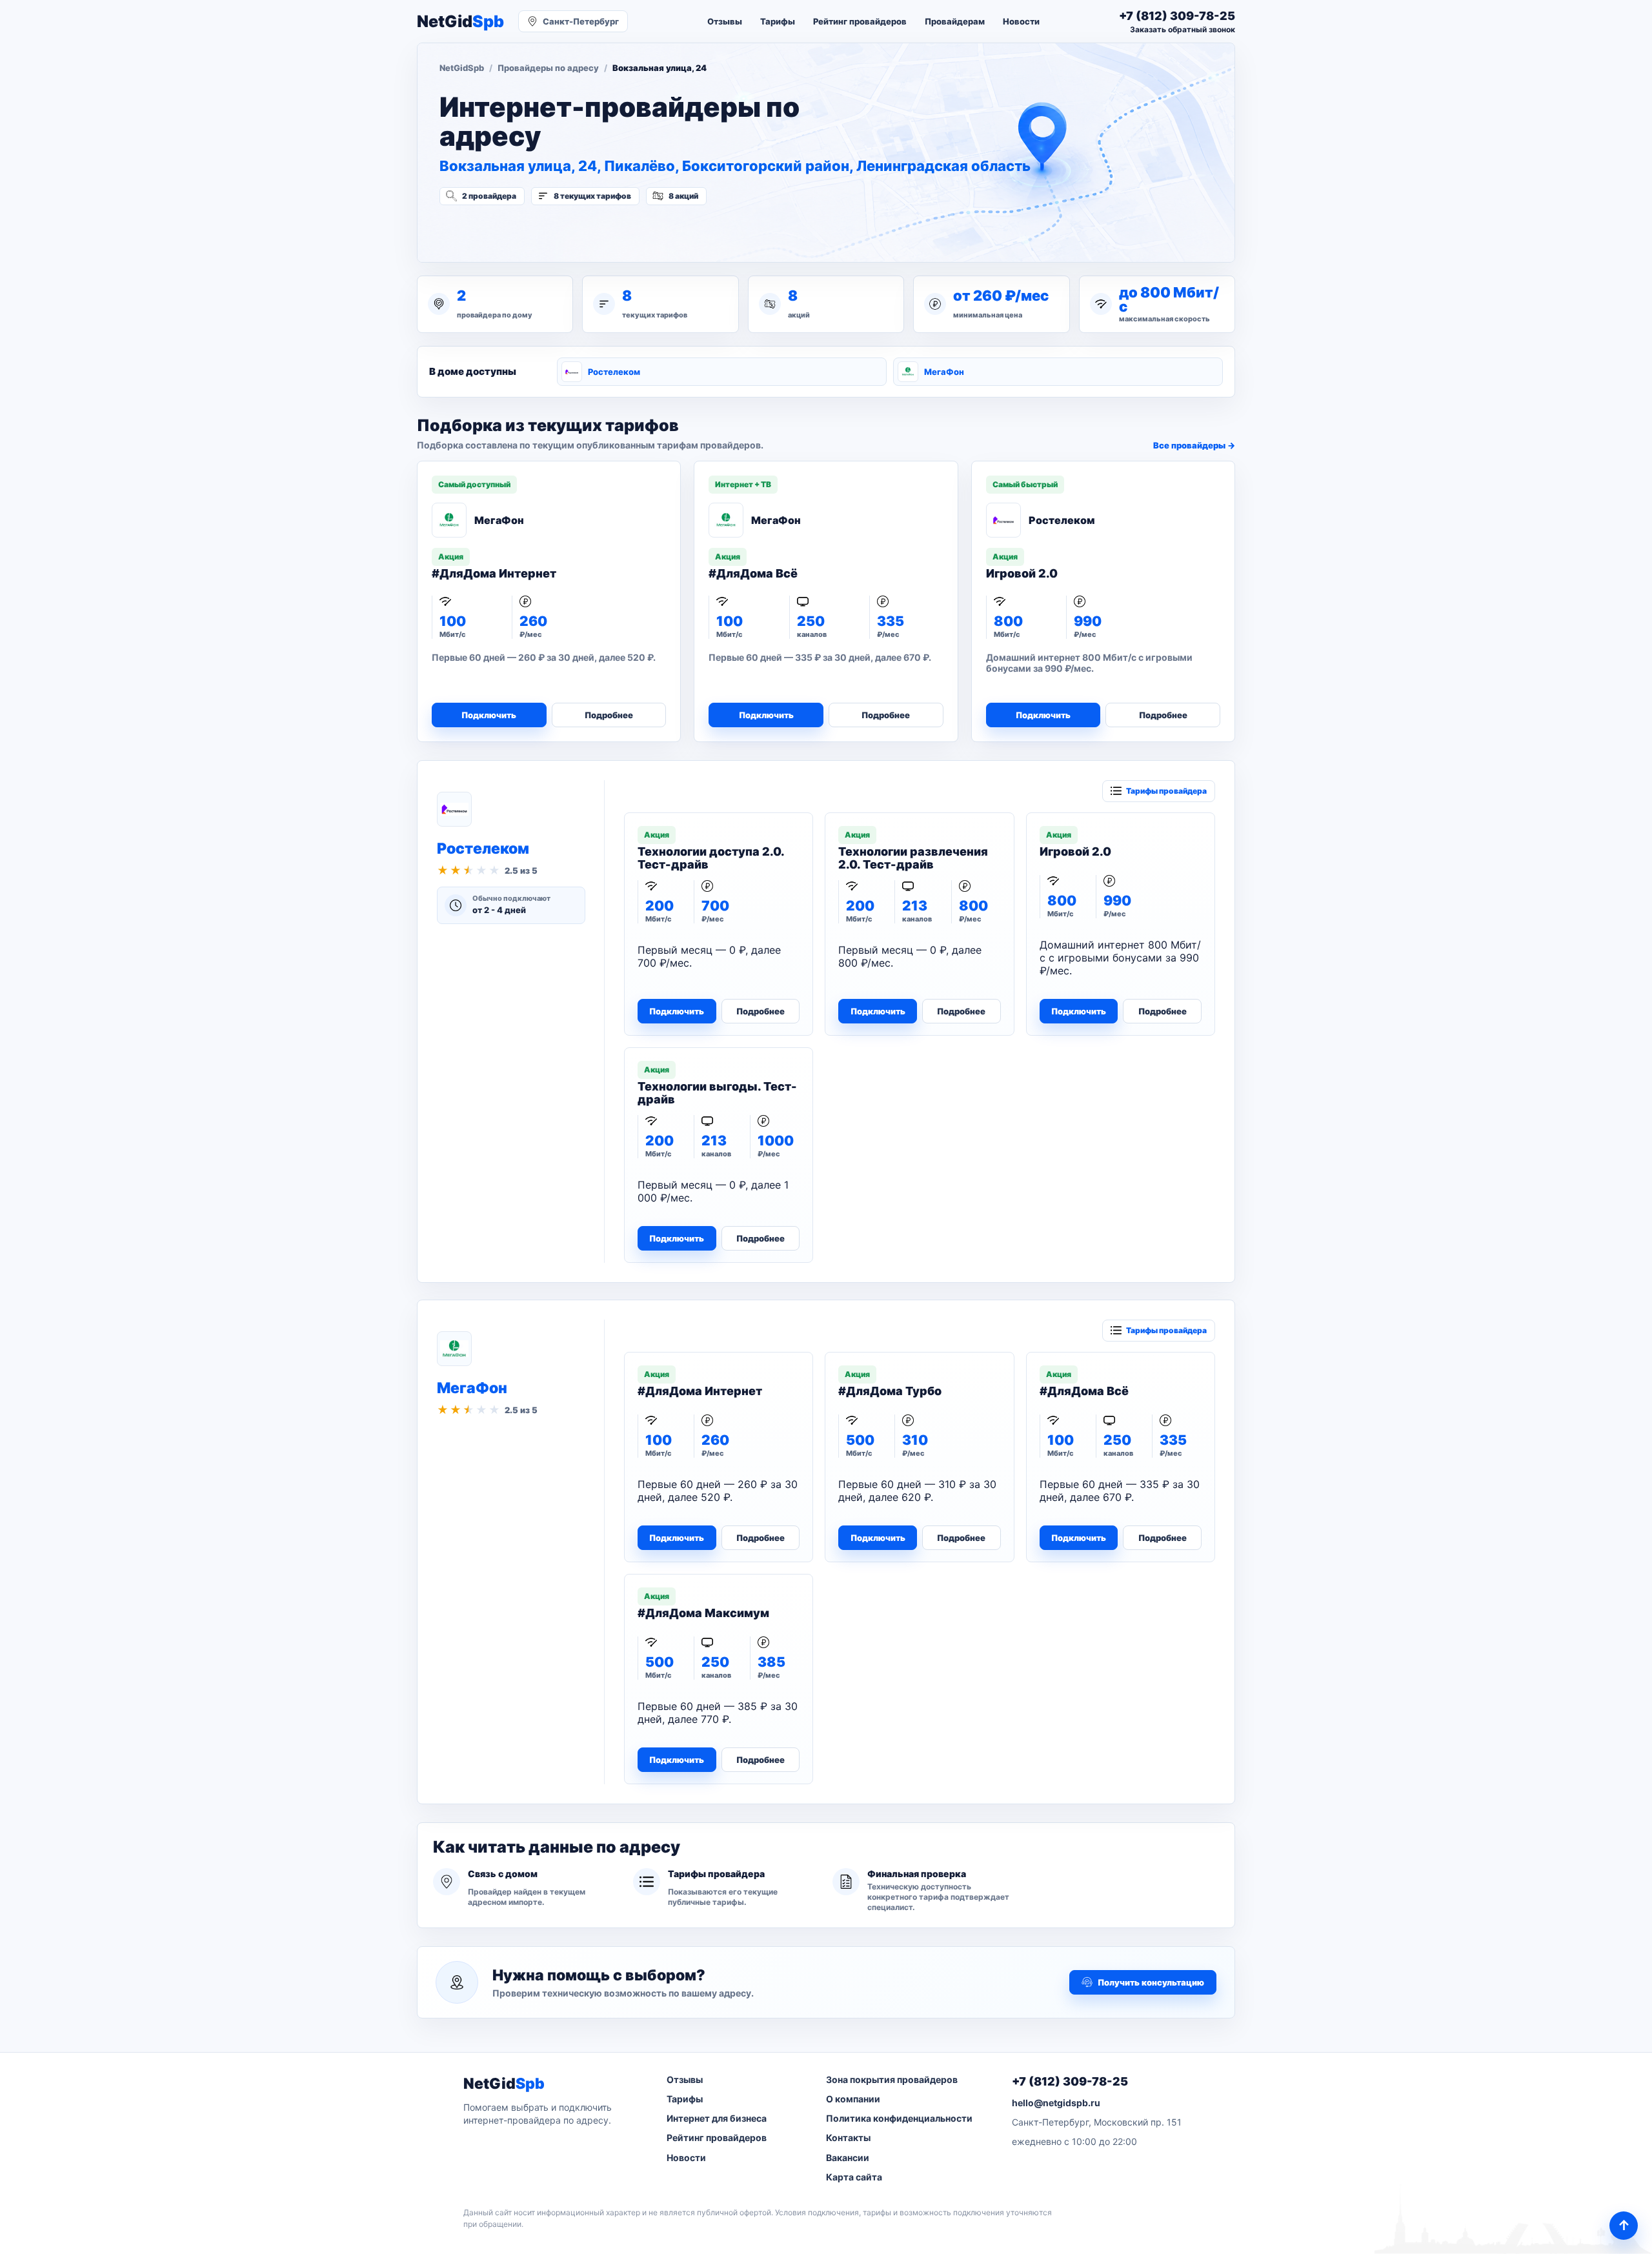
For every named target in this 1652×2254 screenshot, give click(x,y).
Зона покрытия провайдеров (892, 2079)
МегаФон (944, 372)
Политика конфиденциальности (899, 2118)
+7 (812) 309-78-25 (1070, 2081)
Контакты (848, 2138)
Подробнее (609, 715)
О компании (853, 2099)
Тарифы (778, 21)
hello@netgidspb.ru (1056, 2103)
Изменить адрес (503, 230)
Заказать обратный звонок (1183, 29)
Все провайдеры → (1194, 445)
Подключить (489, 715)
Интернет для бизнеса (717, 2118)
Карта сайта (854, 2177)
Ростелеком (614, 372)
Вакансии (848, 2158)
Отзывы (725, 21)
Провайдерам (955, 21)
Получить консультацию (1151, 1982)
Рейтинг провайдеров (860, 21)
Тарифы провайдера (1166, 791)
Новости (1021, 21)
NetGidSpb (462, 68)
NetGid (460, 22)
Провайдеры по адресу (548, 68)
